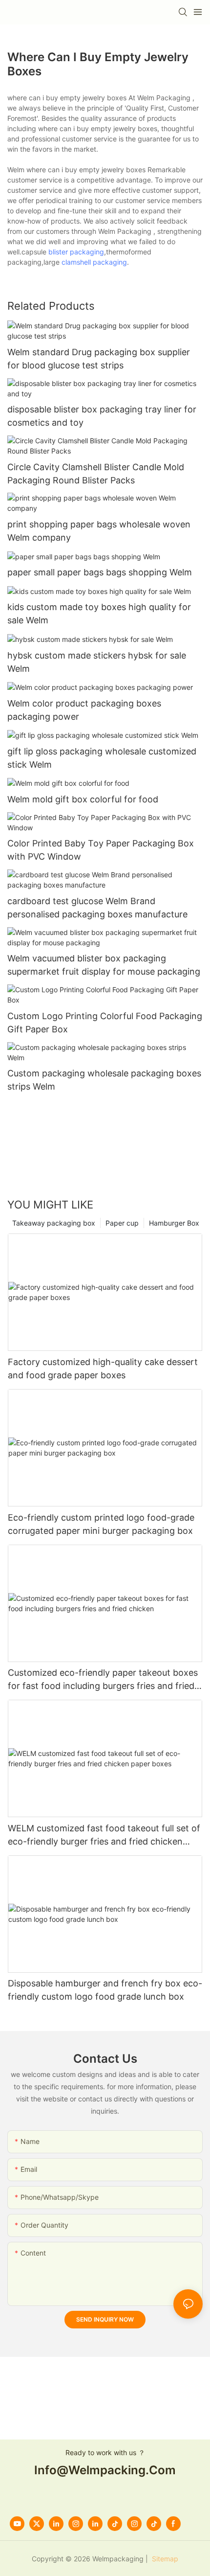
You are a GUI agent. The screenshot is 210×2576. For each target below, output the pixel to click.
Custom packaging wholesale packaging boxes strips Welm (104, 1080)
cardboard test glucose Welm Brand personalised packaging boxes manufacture (97, 908)
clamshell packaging (94, 262)
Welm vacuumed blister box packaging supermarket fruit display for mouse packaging (104, 965)
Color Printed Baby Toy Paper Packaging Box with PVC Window (101, 850)
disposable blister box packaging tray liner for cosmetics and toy (102, 416)
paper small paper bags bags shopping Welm (100, 572)
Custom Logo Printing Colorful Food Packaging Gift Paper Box (105, 1023)
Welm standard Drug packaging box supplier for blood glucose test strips (99, 359)
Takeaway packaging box (54, 1223)
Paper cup (122, 1223)
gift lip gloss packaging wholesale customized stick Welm (102, 758)
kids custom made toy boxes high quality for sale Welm (99, 614)
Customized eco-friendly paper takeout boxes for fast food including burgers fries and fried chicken (103, 1680)
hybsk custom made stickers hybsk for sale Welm (97, 662)
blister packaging (76, 252)
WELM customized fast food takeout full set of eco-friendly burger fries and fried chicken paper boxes (104, 1835)
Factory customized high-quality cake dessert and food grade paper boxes (103, 1368)
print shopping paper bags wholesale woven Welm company (99, 531)
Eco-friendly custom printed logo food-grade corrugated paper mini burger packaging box (101, 1524)
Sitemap (164, 2559)
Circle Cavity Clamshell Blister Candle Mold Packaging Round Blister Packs (96, 474)
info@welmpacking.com (105, 2470)
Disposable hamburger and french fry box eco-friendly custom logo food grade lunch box (105, 1990)
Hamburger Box (174, 1223)
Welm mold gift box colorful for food (83, 799)
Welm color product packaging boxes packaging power (84, 710)
